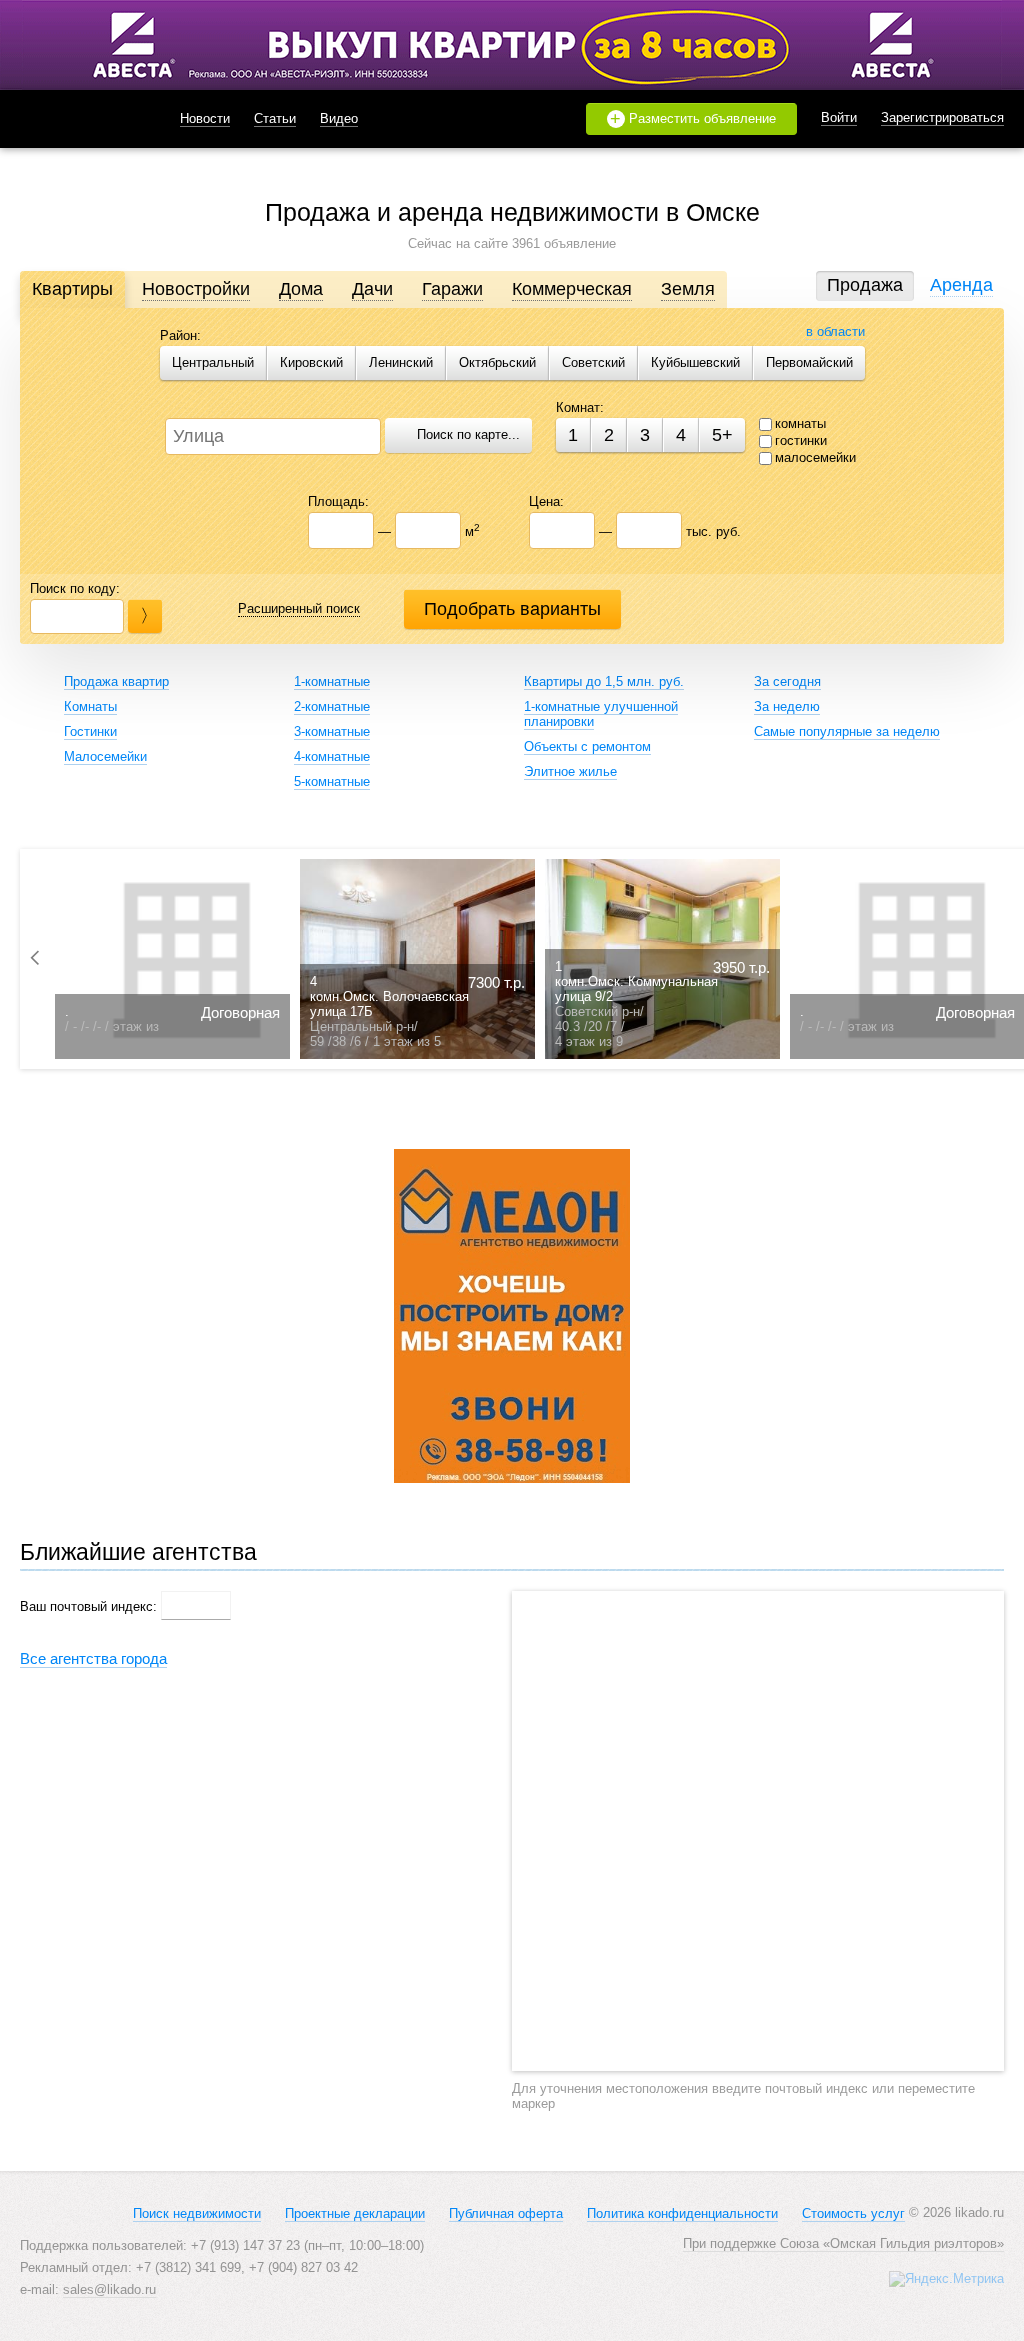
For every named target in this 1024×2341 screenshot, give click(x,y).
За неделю (787, 706)
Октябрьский (497, 362)
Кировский (311, 362)
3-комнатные (332, 731)
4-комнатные (332, 756)
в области (835, 331)
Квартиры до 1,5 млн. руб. (604, 681)
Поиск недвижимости (197, 2213)
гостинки (801, 440)
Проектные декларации (355, 2213)
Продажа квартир (116, 681)
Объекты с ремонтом (587, 746)
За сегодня (787, 681)
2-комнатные (332, 706)
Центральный (213, 362)
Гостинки (90, 731)
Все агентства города (93, 1658)
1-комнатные (332, 681)
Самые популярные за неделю (847, 731)
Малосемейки (105, 756)
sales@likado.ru (109, 2289)
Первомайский (809, 362)
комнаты (800, 423)
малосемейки (815, 457)
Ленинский (401, 362)
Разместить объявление (693, 119)
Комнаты (90, 706)
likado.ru (75, 119)
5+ (722, 435)
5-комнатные (332, 781)
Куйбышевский (695, 362)
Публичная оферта (506, 2213)
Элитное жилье (570, 771)
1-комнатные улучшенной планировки (601, 714)
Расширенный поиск (299, 608)
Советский (593, 362)
